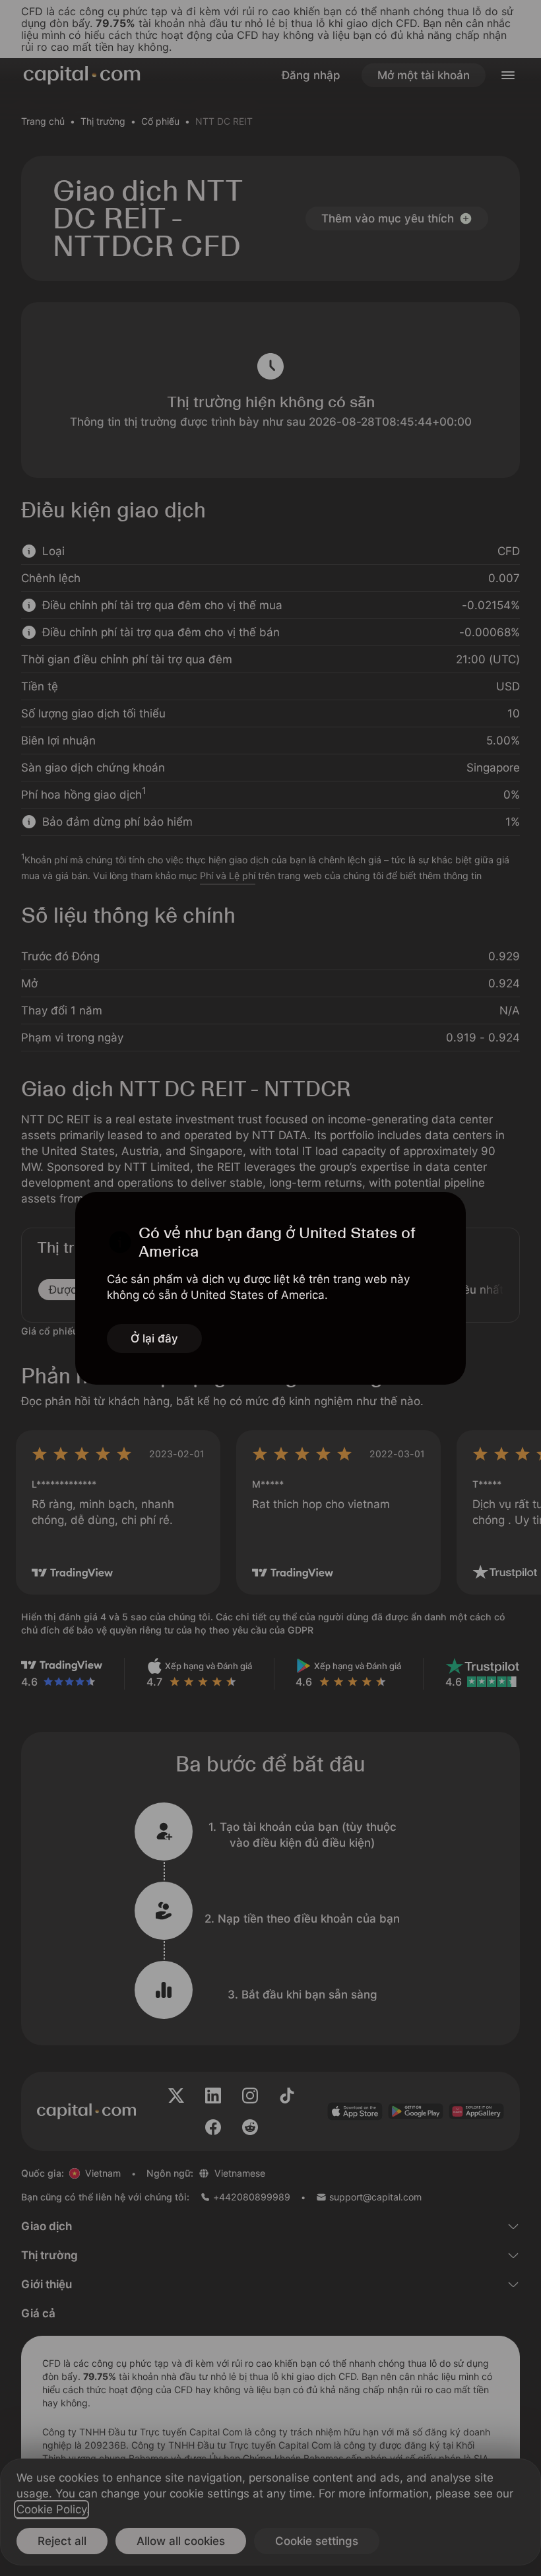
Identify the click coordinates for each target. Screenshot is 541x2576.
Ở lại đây (154, 1338)
